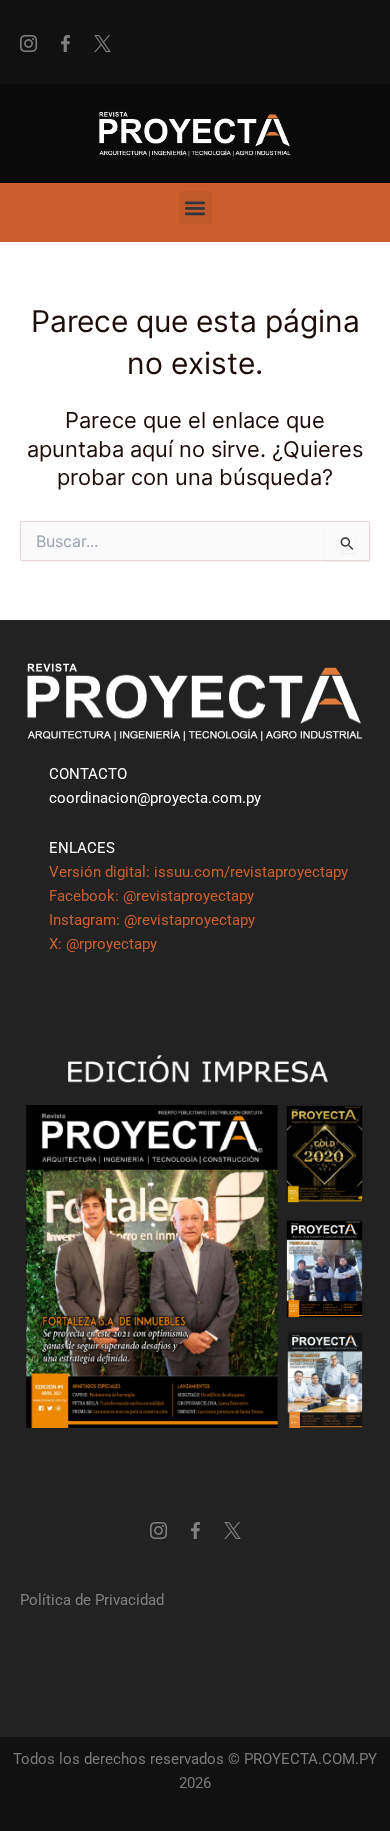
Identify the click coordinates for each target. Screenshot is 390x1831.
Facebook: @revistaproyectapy (151, 896)
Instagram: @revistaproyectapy (152, 920)
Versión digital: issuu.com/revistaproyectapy (198, 872)
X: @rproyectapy (103, 944)
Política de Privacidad (92, 1600)
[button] (195, 207)
